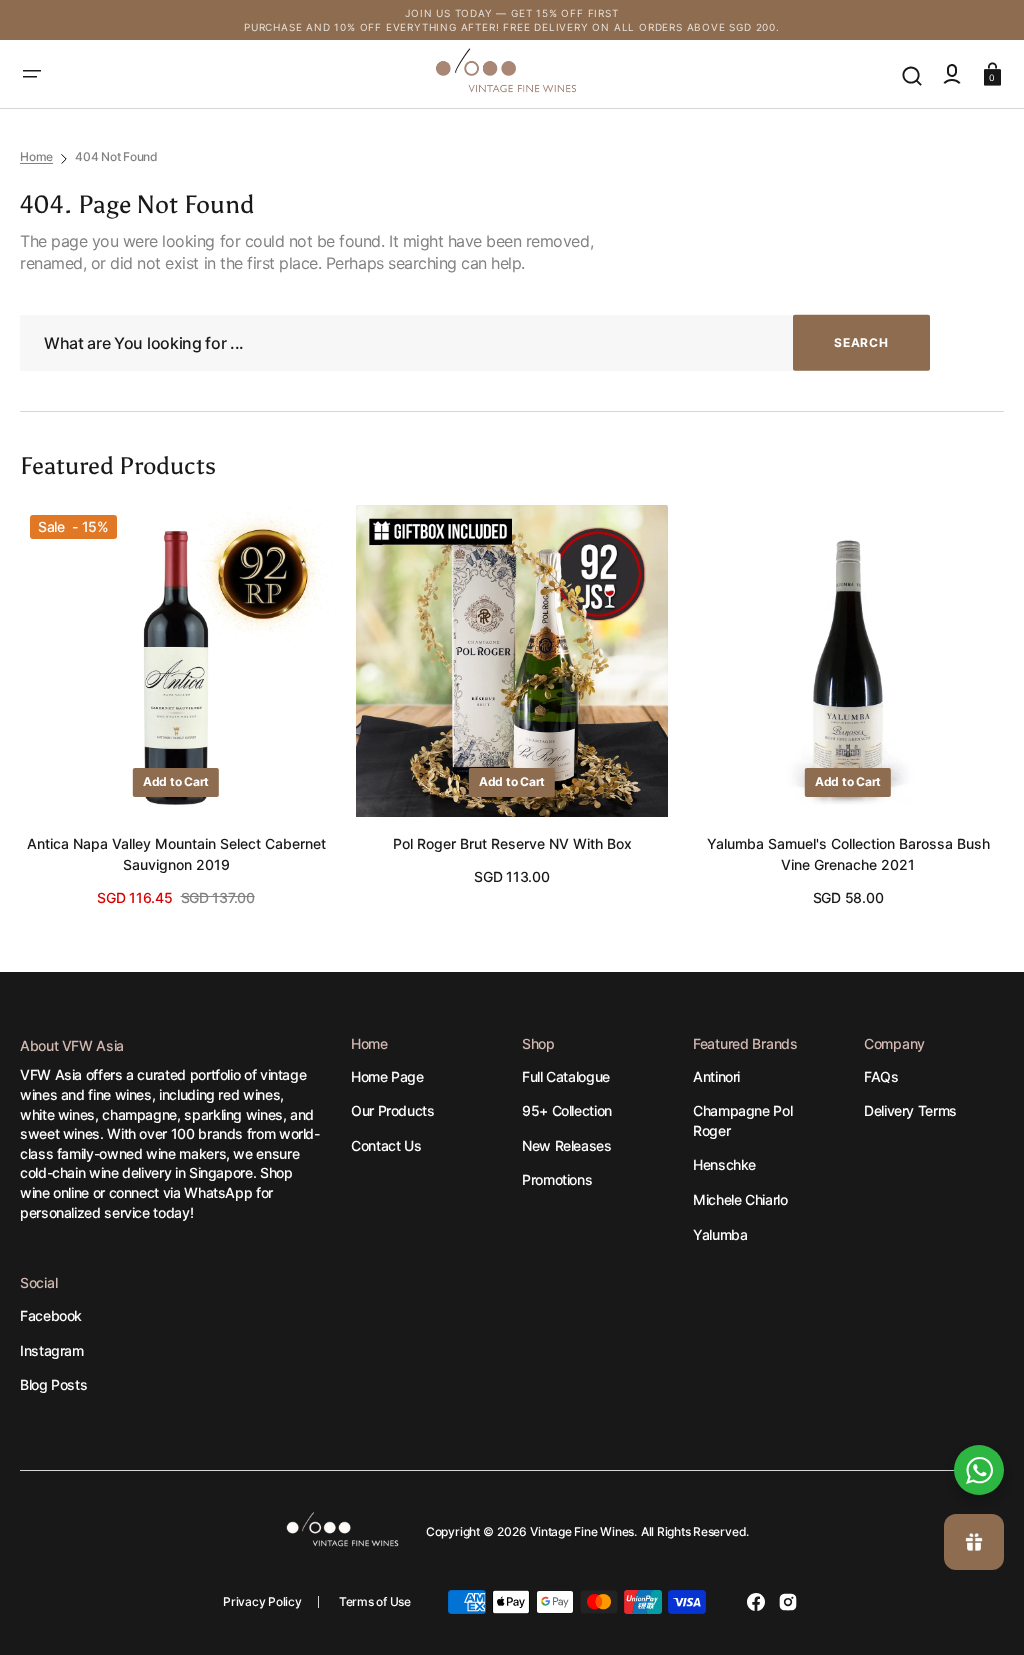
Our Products (393, 1110)
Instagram (52, 1350)
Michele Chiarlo (740, 1199)
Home (36, 156)
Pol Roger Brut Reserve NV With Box (512, 843)
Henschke (724, 1164)
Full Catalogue (566, 1076)
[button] (32, 74)
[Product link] (176, 706)
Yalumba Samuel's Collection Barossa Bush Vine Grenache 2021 (848, 854)
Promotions (557, 1179)
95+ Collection (567, 1110)
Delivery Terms (910, 1110)
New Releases (567, 1145)
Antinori (716, 1076)
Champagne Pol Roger (742, 1120)
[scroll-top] (981, 1402)
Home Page (387, 1076)
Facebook (51, 1315)
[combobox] (475, 343)
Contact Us (386, 1145)
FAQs (881, 1076)
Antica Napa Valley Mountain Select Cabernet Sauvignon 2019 (176, 854)
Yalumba (720, 1234)
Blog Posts (53, 1384)
